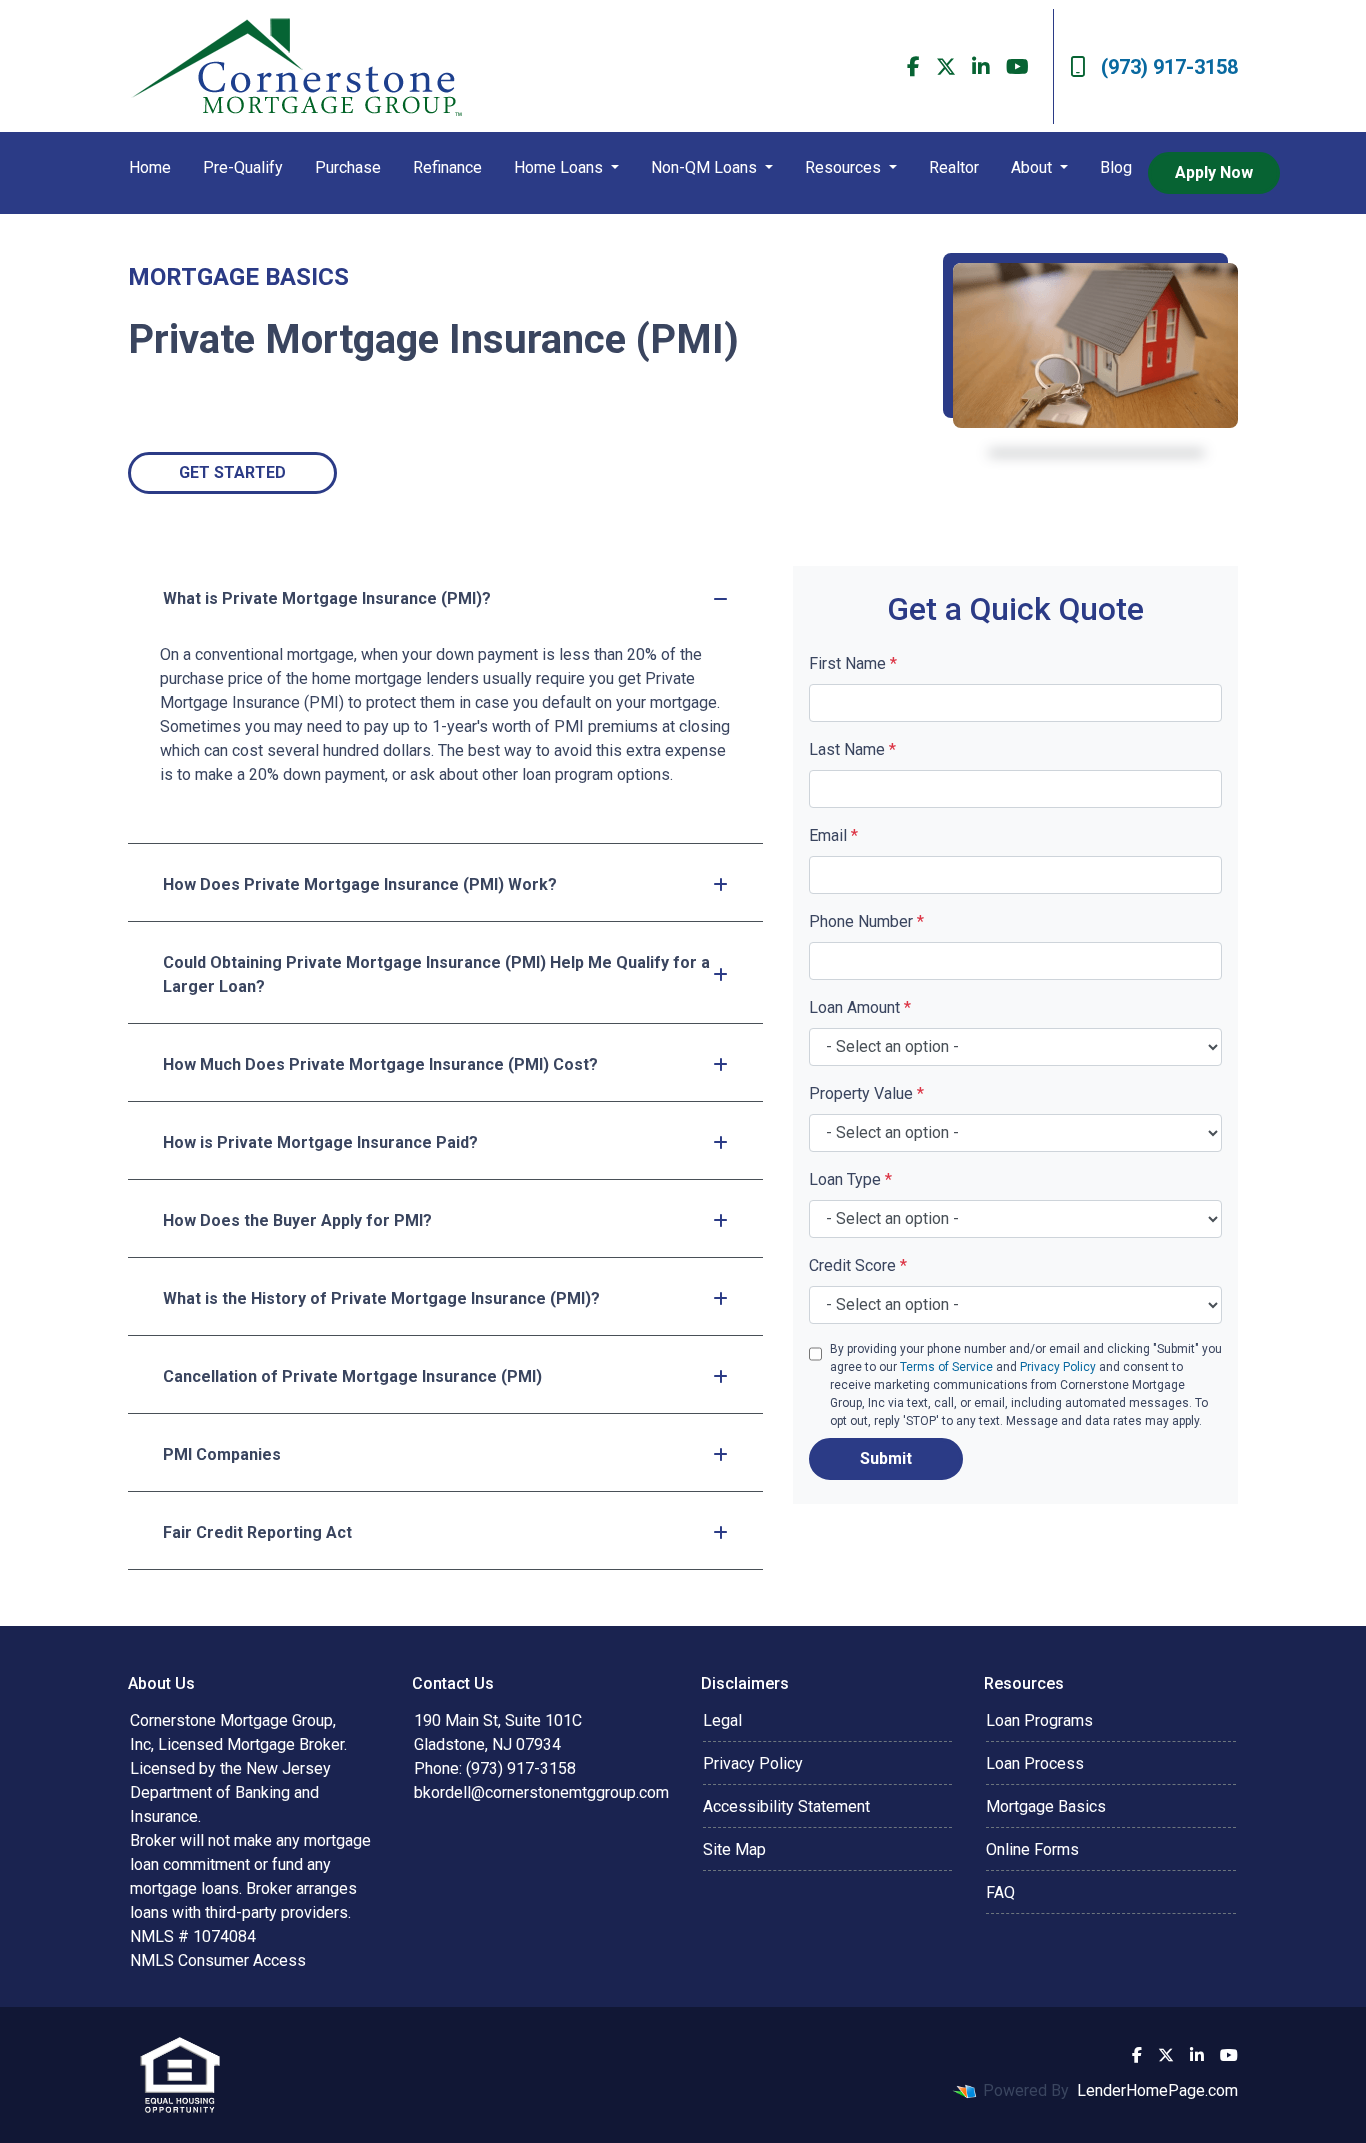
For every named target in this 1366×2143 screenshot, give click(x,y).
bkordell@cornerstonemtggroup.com (541, 1792)
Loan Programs (1039, 1720)
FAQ (1000, 1892)
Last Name (852, 749)
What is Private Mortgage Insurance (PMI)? (327, 598)
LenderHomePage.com (1157, 2090)
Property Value (866, 1093)
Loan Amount (860, 1007)
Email (833, 835)
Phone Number (866, 921)
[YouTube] (1017, 66)
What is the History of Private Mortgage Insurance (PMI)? (381, 1298)
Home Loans (560, 167)
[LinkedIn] (981, 66)
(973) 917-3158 (1169, 67)
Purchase (348, 167)
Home (150, 167)
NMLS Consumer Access (218, 1960)
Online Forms (1032, 1849)
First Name (853, 663)
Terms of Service (946, 1367)
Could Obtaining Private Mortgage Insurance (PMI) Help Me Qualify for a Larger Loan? (436, 974)
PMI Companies (222, 1454)
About (1033, 167)
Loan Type (850, 1179)
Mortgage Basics (1046, 1806)
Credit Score (858, 1265)
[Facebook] (913, 66)
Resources (845, 167)
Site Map (734, 1849)
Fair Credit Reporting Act (257, 1532)
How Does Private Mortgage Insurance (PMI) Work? (360, 884)
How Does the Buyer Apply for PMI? (297, 1220)
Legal (722, 1720)
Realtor (954, 167)
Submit (886, 1458)
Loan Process (1035, 1763)
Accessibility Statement (786, 1806)
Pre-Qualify (243, 167)
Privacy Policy (1058, 1367)
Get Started (232, 472)
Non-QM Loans (706, 167)
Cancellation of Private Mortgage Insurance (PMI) (352, 1376)
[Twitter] (946, 66)
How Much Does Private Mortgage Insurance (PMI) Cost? (380, 1064)
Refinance (447, 167)
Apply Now (1214, 172)
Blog (1116, 167)
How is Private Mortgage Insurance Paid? (320, 1142)
